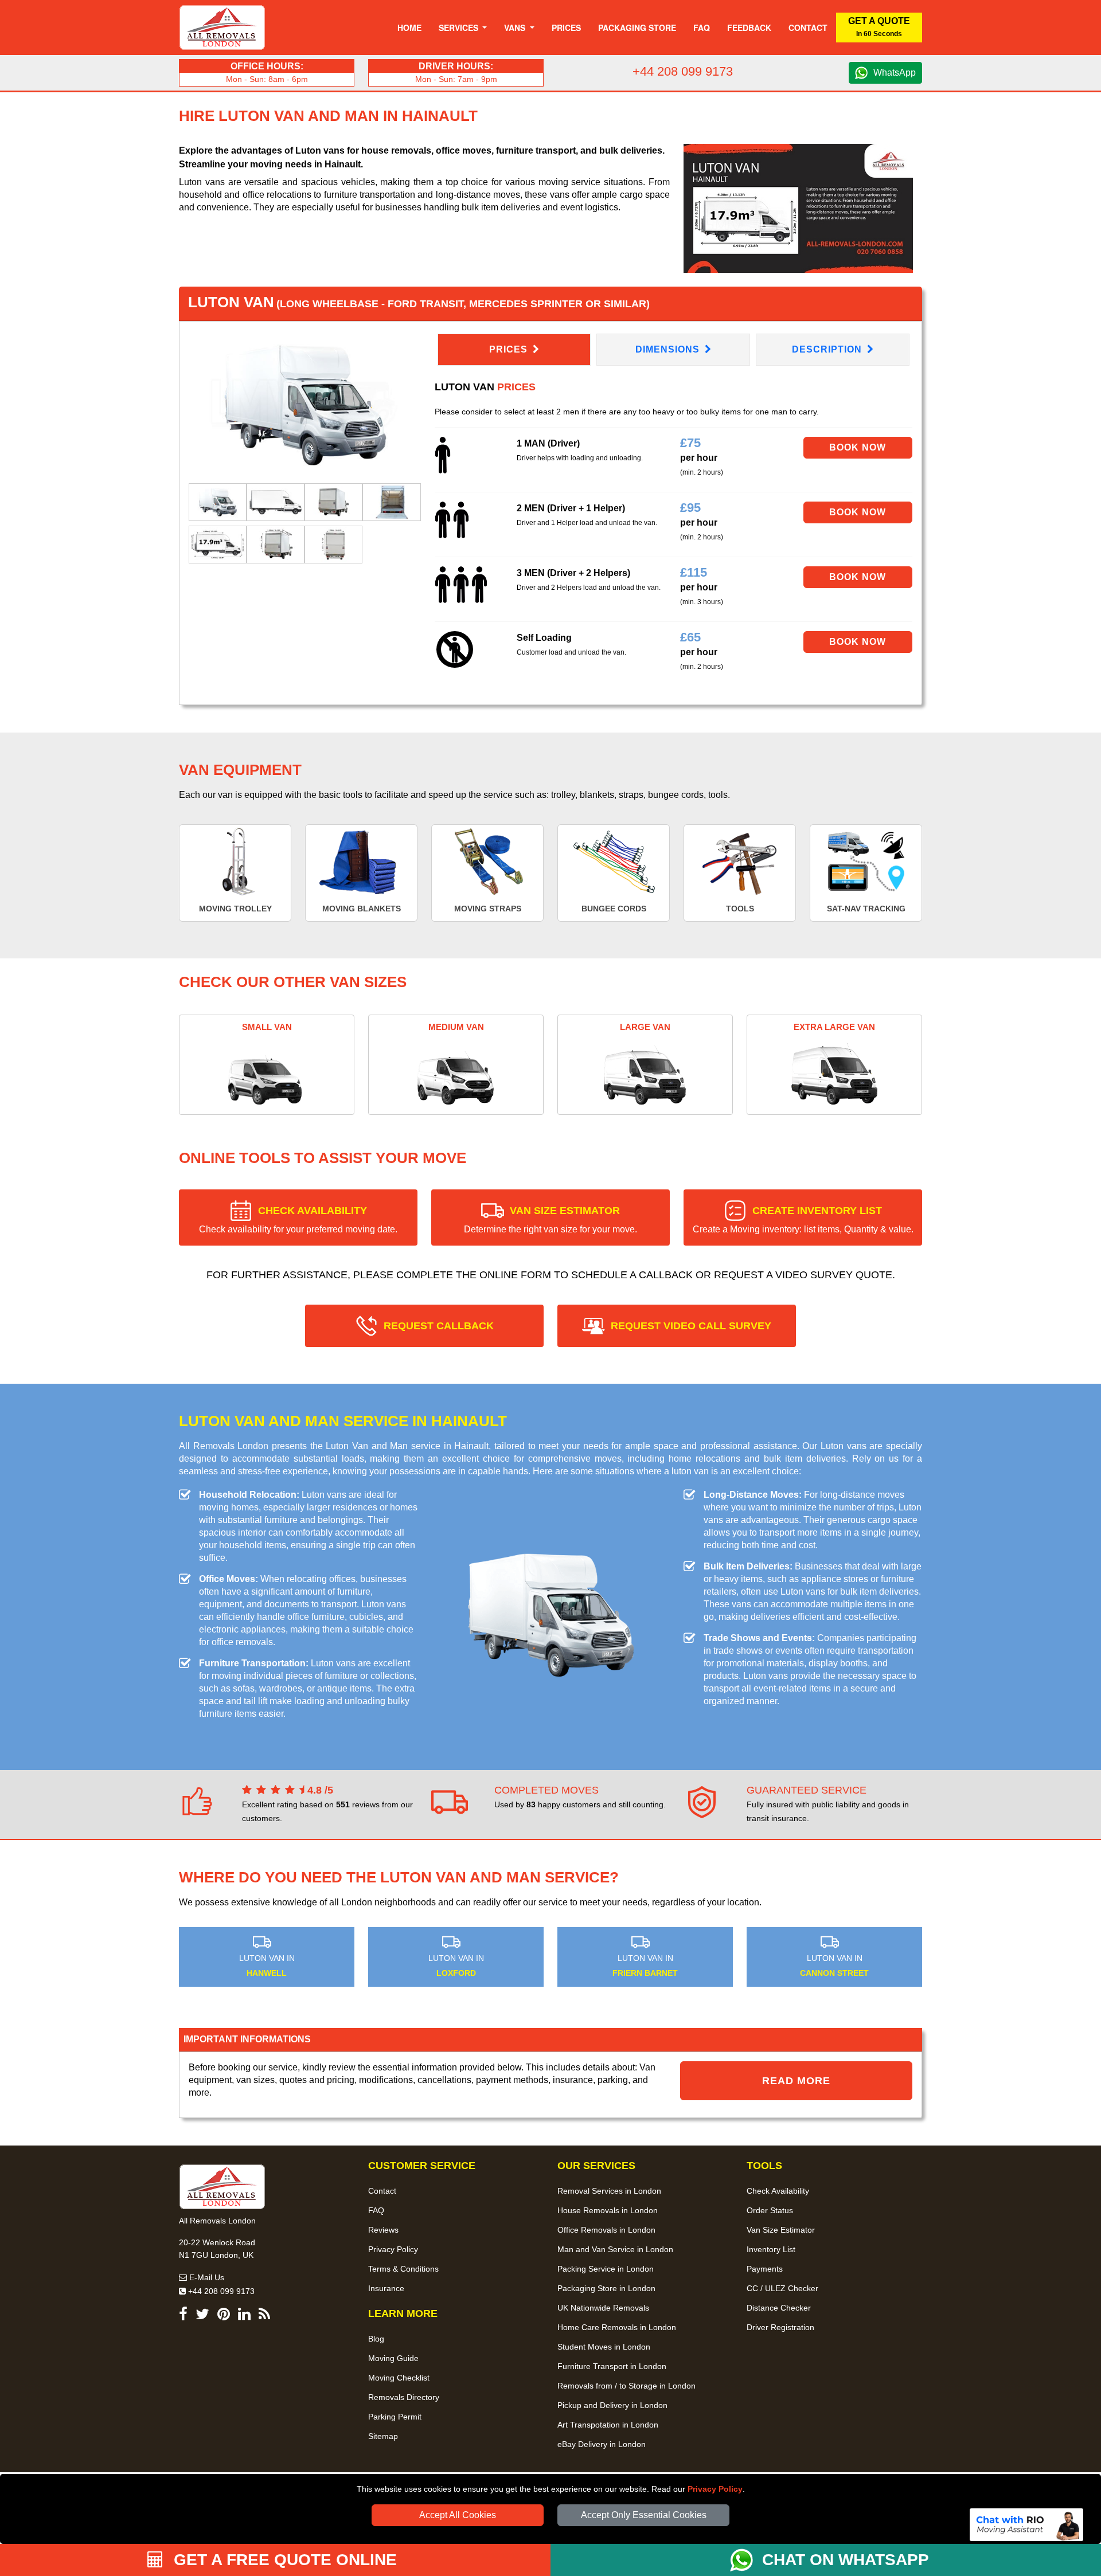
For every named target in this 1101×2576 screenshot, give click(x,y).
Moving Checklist (399, 2378)
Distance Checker (779, 2308)
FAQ (376, 2210)
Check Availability (778, 2191)
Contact (808, 28)
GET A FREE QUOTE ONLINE (283, 2560)
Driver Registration (780, 2327)
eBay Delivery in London (602, 2444)
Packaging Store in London (606, 2288)
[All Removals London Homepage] (222, 28)
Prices (566, 28)
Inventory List (771, 2249)
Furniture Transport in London (612, 2366)
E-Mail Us (206, 2277)
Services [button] (460, 28)
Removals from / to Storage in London (626, 2386)
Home (409, 28)
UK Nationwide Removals (603, 2308)
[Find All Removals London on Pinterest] (224, 2316)
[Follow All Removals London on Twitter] (202, 2316)
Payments (765, 2269)
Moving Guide (393, 2358)
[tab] (218, 501)
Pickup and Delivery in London (612, 2405)
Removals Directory (404, 2397)
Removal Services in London (609, 2191)
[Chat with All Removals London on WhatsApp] (746, 2560)
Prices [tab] (510, 349)
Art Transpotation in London (608, 2425)
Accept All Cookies (458, 2515)
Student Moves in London (604, 2347)
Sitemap (383, 2436)
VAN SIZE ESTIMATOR (550, 1220)
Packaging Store (637, 28)
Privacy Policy (715, 2489)
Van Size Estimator (781, 2230)
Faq (702, 28)
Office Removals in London (606, 2230)
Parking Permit (395, 2417)
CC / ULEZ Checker (782, 2288)
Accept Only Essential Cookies (644, 2515)
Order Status (770, 2210)
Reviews (383, 2230)
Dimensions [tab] (669, 349)
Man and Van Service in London (615, 2249)
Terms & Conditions (403, 2269)
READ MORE (796, 2081)
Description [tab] (828, 349)
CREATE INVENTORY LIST (803, 1220)
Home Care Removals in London (617, 2327)
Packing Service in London (606, 2269)
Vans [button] (516, 28)
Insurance (386, 2288)
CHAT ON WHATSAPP (846, 2560)
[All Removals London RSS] (264, 2316)
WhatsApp (895, 73)
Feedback (749, 28)
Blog (376, 2339)
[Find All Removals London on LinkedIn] (244, 2316)
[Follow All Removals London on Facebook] (183, 2316)
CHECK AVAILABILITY (298, 1220)
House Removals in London (608, 2210)
